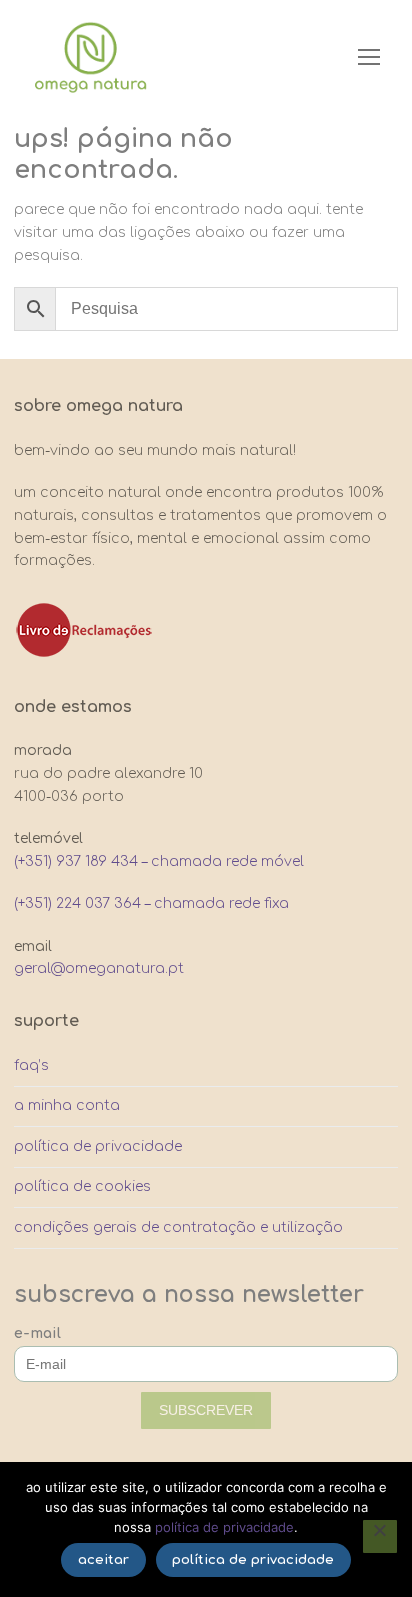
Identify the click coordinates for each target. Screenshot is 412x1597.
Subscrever (206, 1410)
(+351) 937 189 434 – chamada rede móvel (159, 861)
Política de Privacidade (224, 1527)
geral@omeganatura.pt (99, 968)
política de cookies (82, 1186)
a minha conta (67, 1105)
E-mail (37, 1333)
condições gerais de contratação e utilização (178, 1227)
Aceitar (103, 1560)
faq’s (31, 1065)
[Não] (380, 1537)
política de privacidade (98, 1146)
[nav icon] (369, 57)
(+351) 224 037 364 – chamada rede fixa (151, 903)
